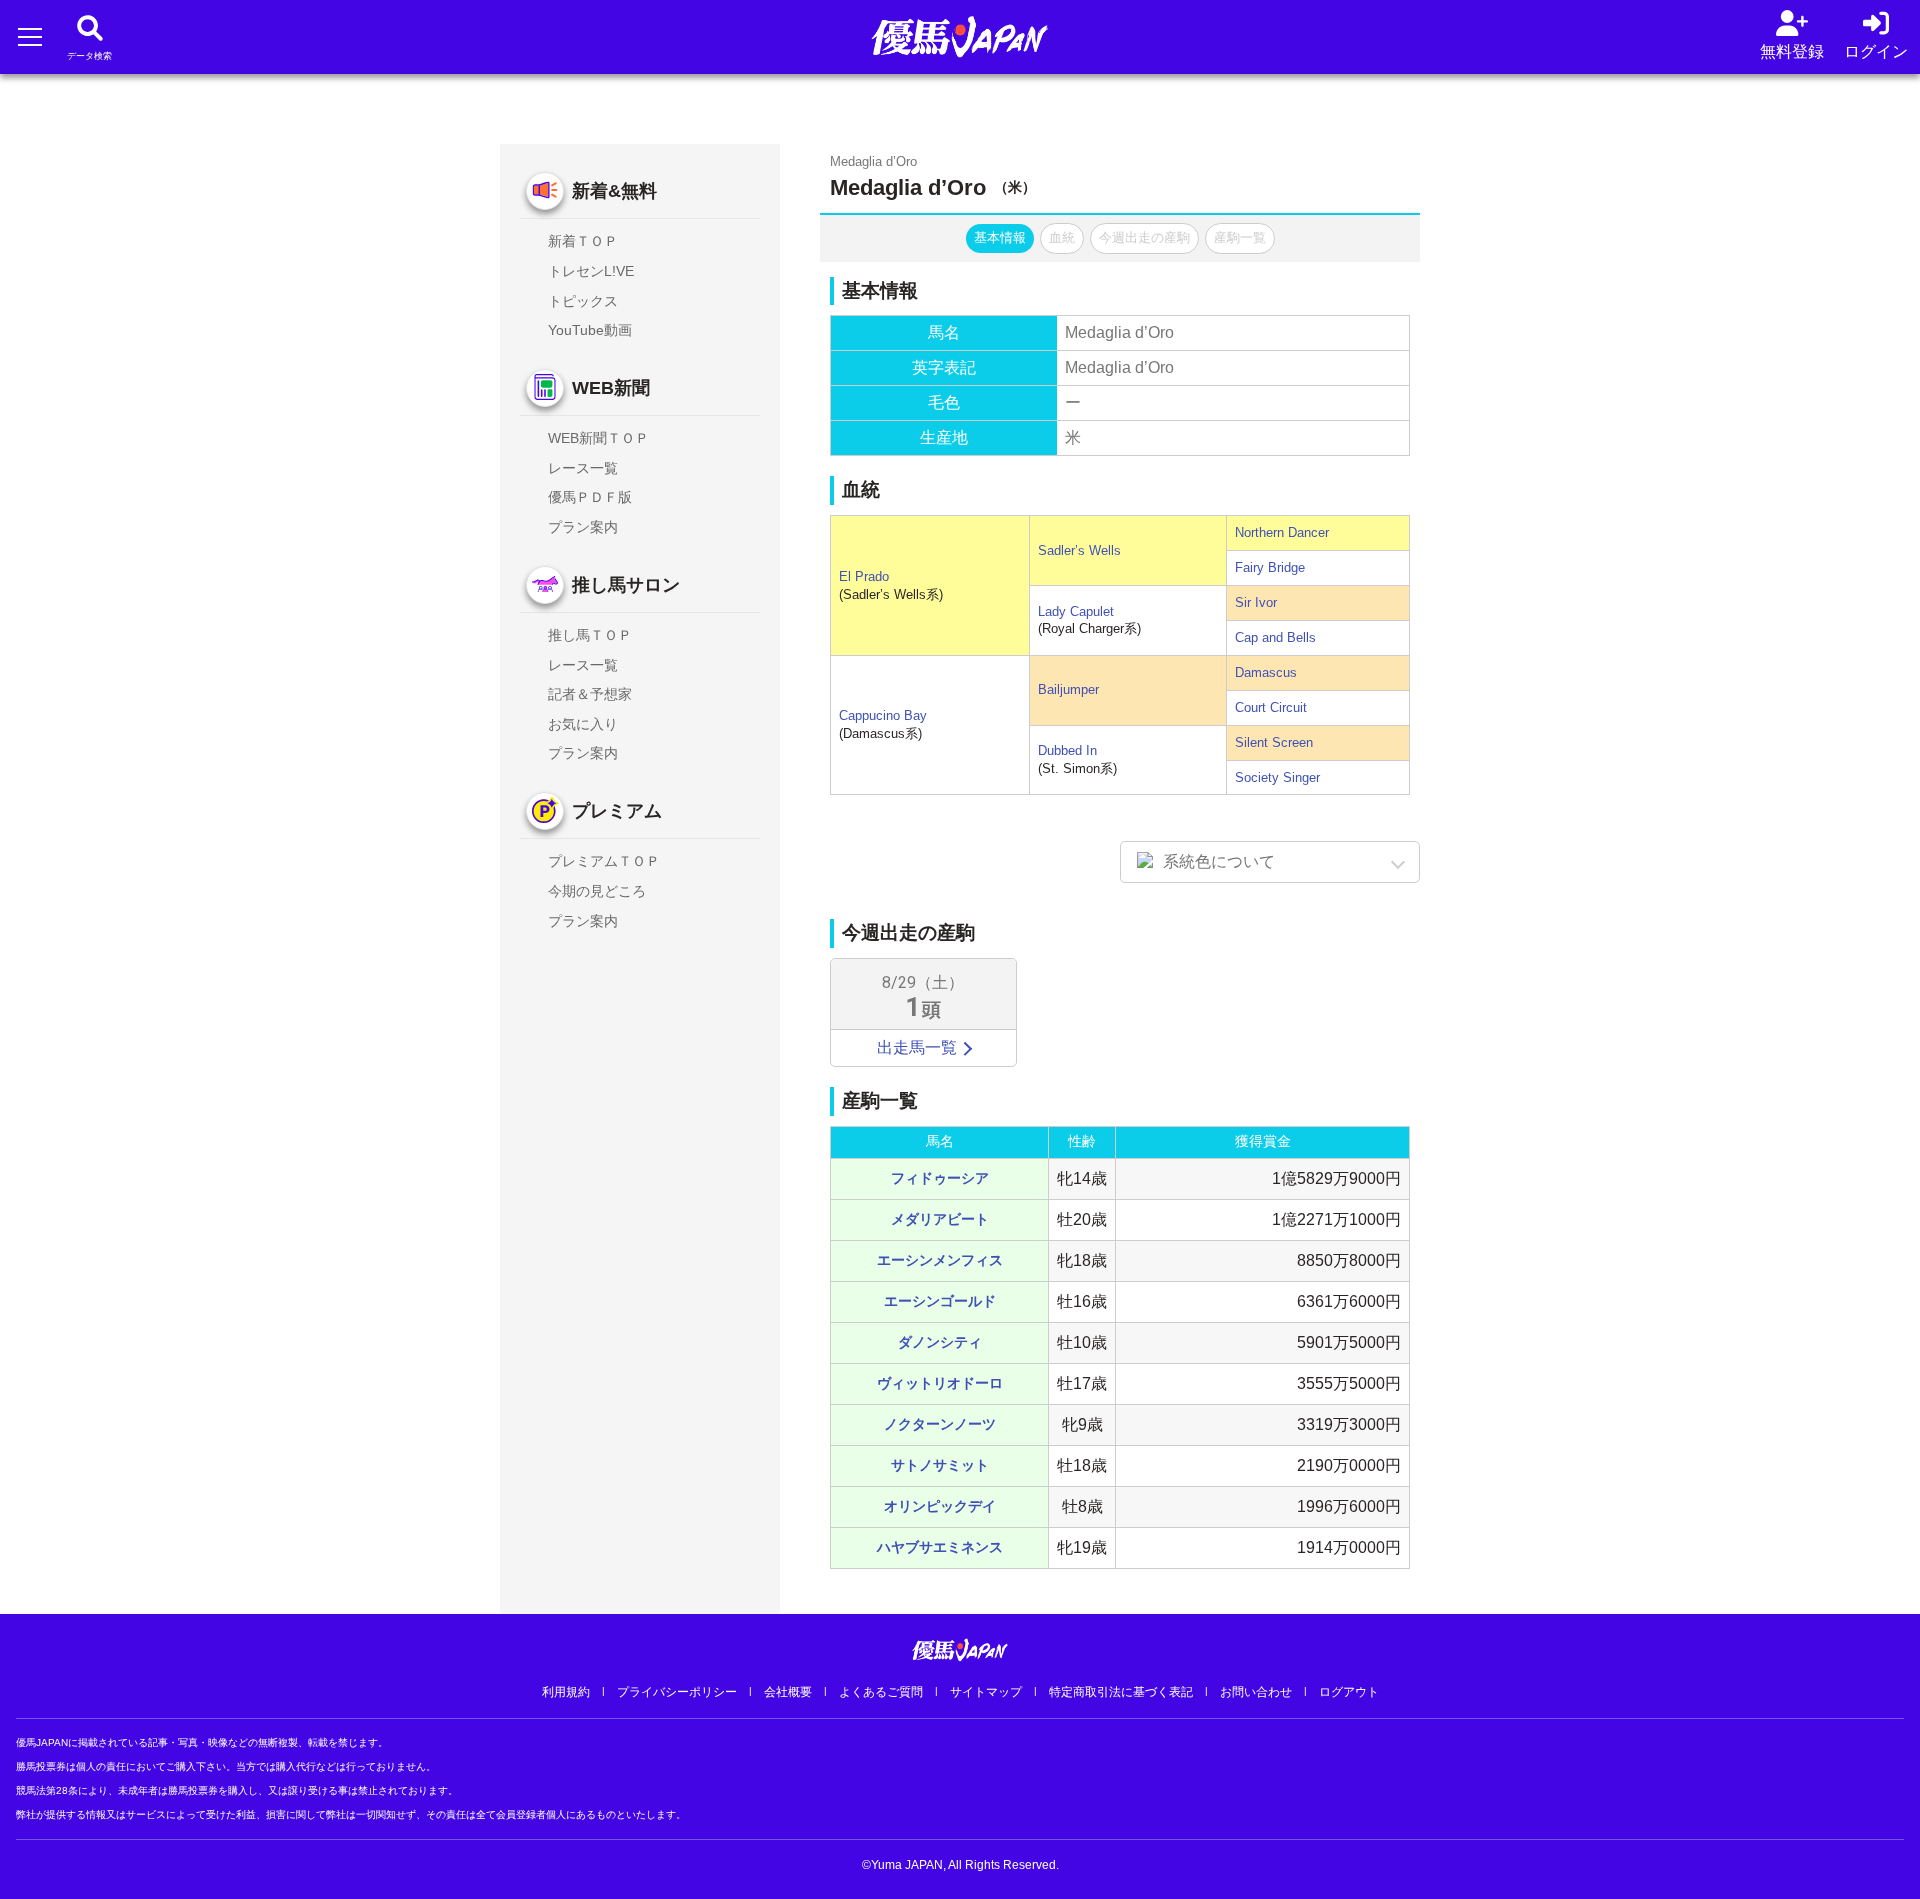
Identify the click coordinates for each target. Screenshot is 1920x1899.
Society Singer (1277, 777)
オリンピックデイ (940, 1506)
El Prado (864, 576)
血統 (1062, 237)
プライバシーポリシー (677, 1692)
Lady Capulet (1076, 611)
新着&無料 (614, 191)
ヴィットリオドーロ (940, 1383)
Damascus (1266, 672)
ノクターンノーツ (940, 1424)
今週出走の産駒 (1144, 237)
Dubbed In (1067, 750)
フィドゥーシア (940, 1178)
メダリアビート (940, 1219)
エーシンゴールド (940, 1301)
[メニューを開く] (29, 36)
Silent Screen (1274, 742)
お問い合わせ (1256, 1692)
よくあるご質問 (881, 1692)
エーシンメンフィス (940, 1260)
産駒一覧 (1240, 237)
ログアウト (1349, 1692)
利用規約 (566, 1692)
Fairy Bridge (1270, 567)
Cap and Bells (1275, 637)
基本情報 (1000, 237)
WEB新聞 (611, 388)
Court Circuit (1271, 707)
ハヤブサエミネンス (940, 1547)
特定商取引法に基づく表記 (1121, 1692)
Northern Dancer (1282, 532)
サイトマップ (986, 1692)
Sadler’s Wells (1079, 550)
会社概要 (788, 1692)
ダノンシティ (940, 1342)
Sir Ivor (1256, 602)
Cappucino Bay (883, 715)
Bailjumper (1068, 689)
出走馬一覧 (917, 1048)
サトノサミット (940, 1465)
